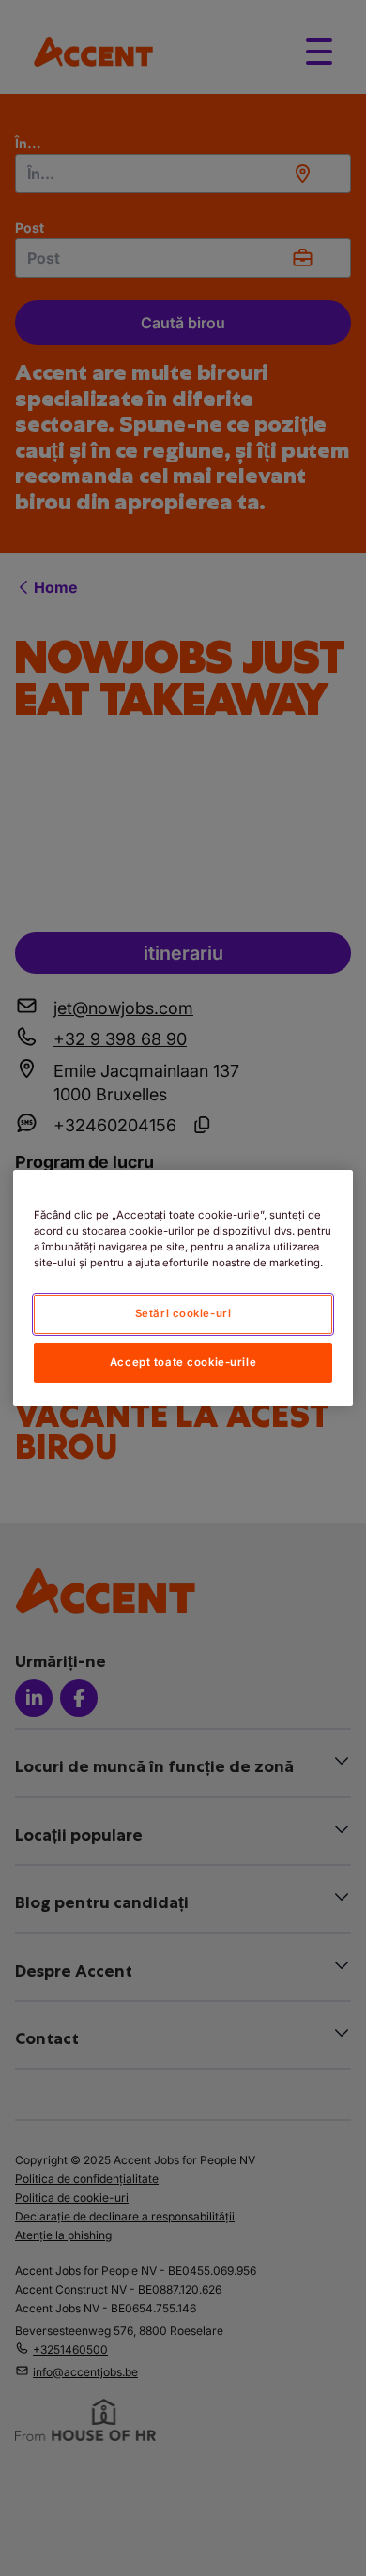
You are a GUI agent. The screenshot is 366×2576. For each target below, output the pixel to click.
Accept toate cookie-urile (183, 1362)
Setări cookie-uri (183, 1313)
